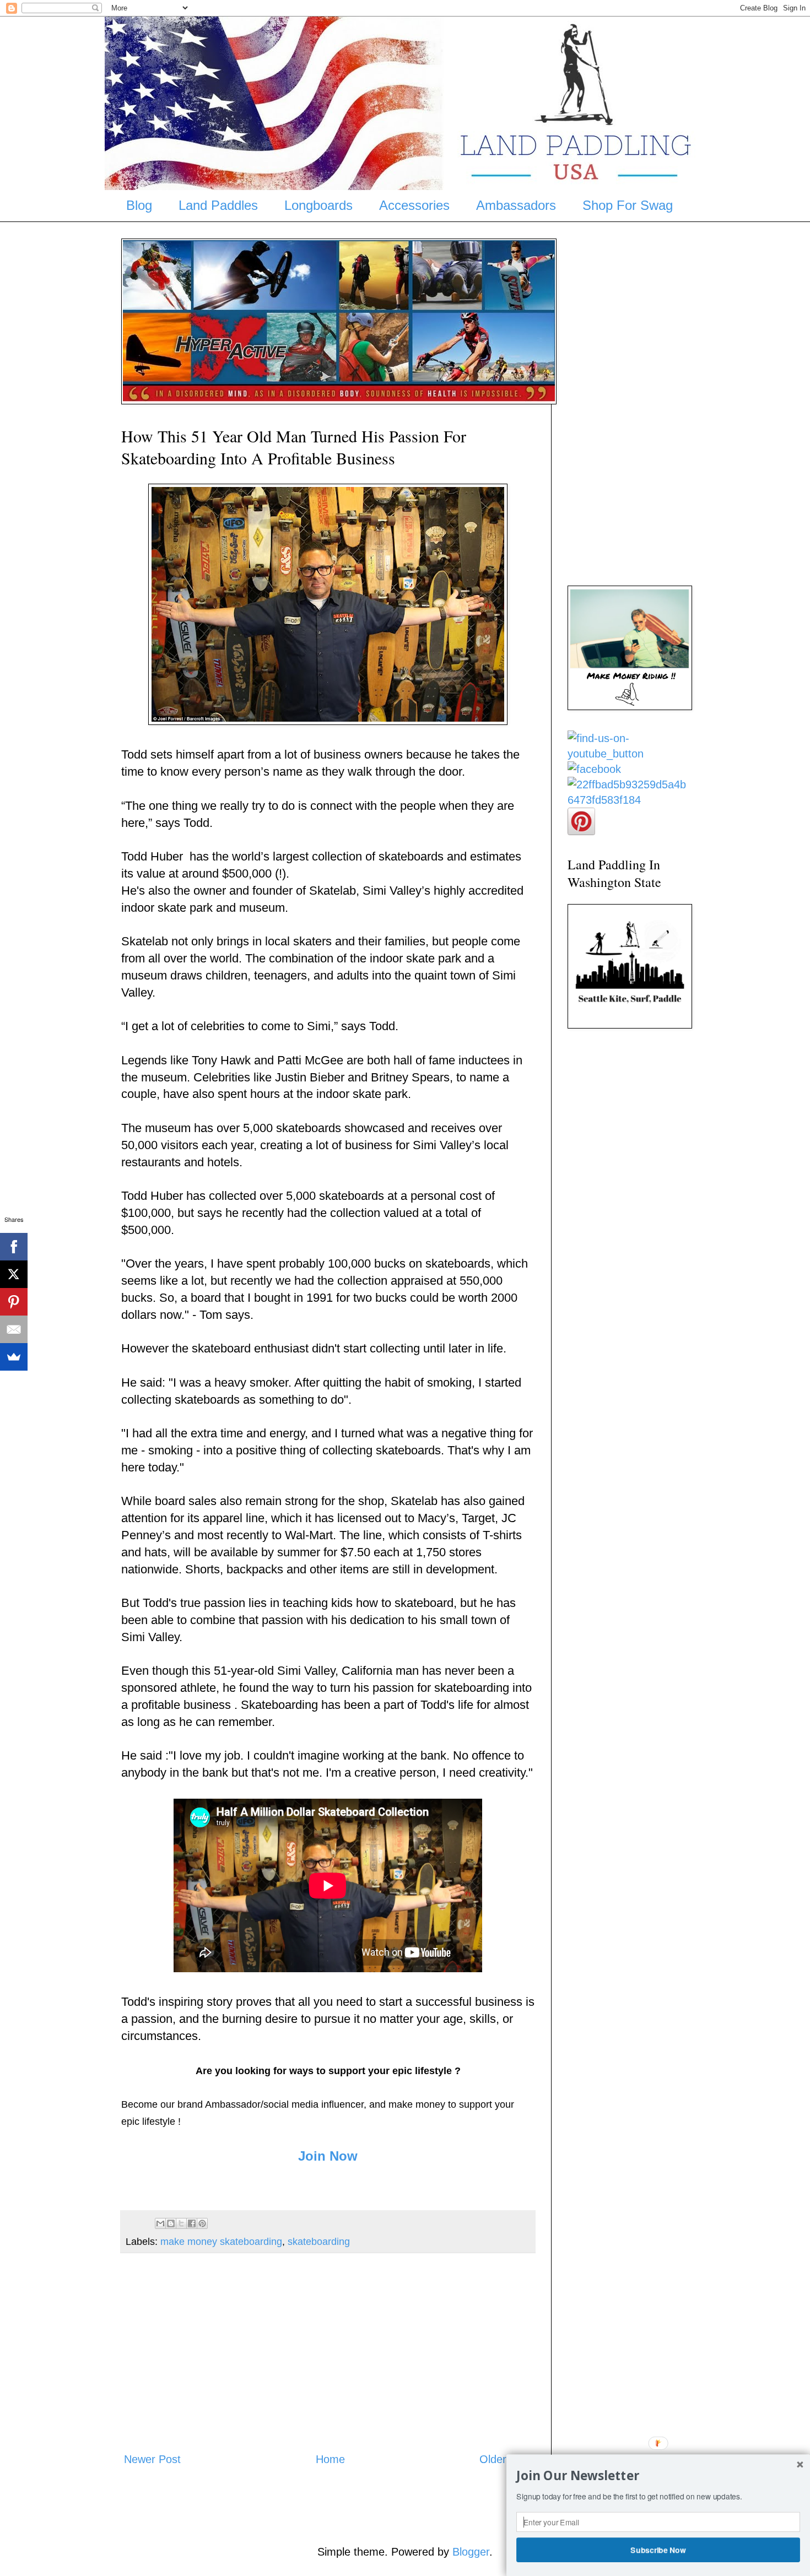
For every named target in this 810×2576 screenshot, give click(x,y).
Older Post (506, 2459)
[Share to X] (181, 2223)
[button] (658, 2476)
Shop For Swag (628, 205)
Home (330, 2459)
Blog (139, 205)
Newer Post (152, 2459)
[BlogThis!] (171, 2223)
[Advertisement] (328, 2352)
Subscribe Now (658, 2550)
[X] (14, 1274)
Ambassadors (516, 205)
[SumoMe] (14, 1357)
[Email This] (160, 2223)
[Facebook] (14, 1247)
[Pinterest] (14, 1302)
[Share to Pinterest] (202, 2223)
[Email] (14, 1329)
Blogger (471, 2552)
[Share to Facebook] (192, 2223)
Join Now (328, 2156)
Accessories (414, 205)
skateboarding (319, 2242)
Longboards (318, 205)
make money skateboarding (221, 2242)
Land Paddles (218, 205)
